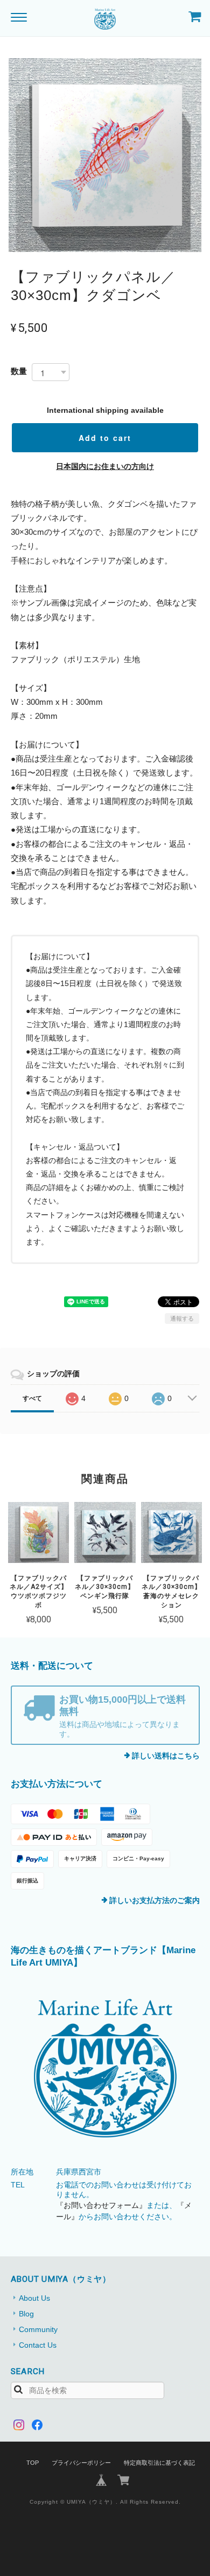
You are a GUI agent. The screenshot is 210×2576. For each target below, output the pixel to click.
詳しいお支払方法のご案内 (155, 1900)
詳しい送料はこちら (166, 1756)
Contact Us (38, 2345)
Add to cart (105, 438)
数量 (19, 371)
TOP (33, 2463)
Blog (26, 2314)
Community (38, 2329)
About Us (34, 2298)
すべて (32, 1398)
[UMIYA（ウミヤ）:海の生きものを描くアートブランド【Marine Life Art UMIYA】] (105, 2069)
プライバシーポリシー (81, 2463)
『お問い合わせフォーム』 (101, 2205)
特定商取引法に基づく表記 (159, 2463)
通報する (182, 1318)
